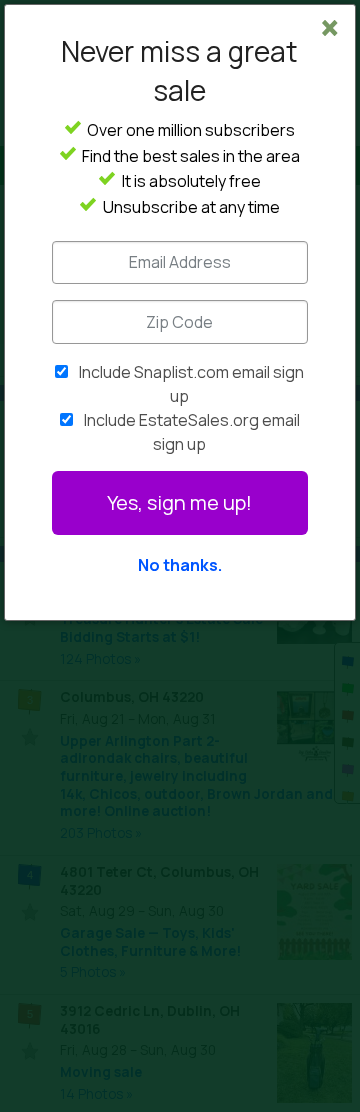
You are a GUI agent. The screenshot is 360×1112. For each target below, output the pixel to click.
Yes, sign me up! (179, 502)
